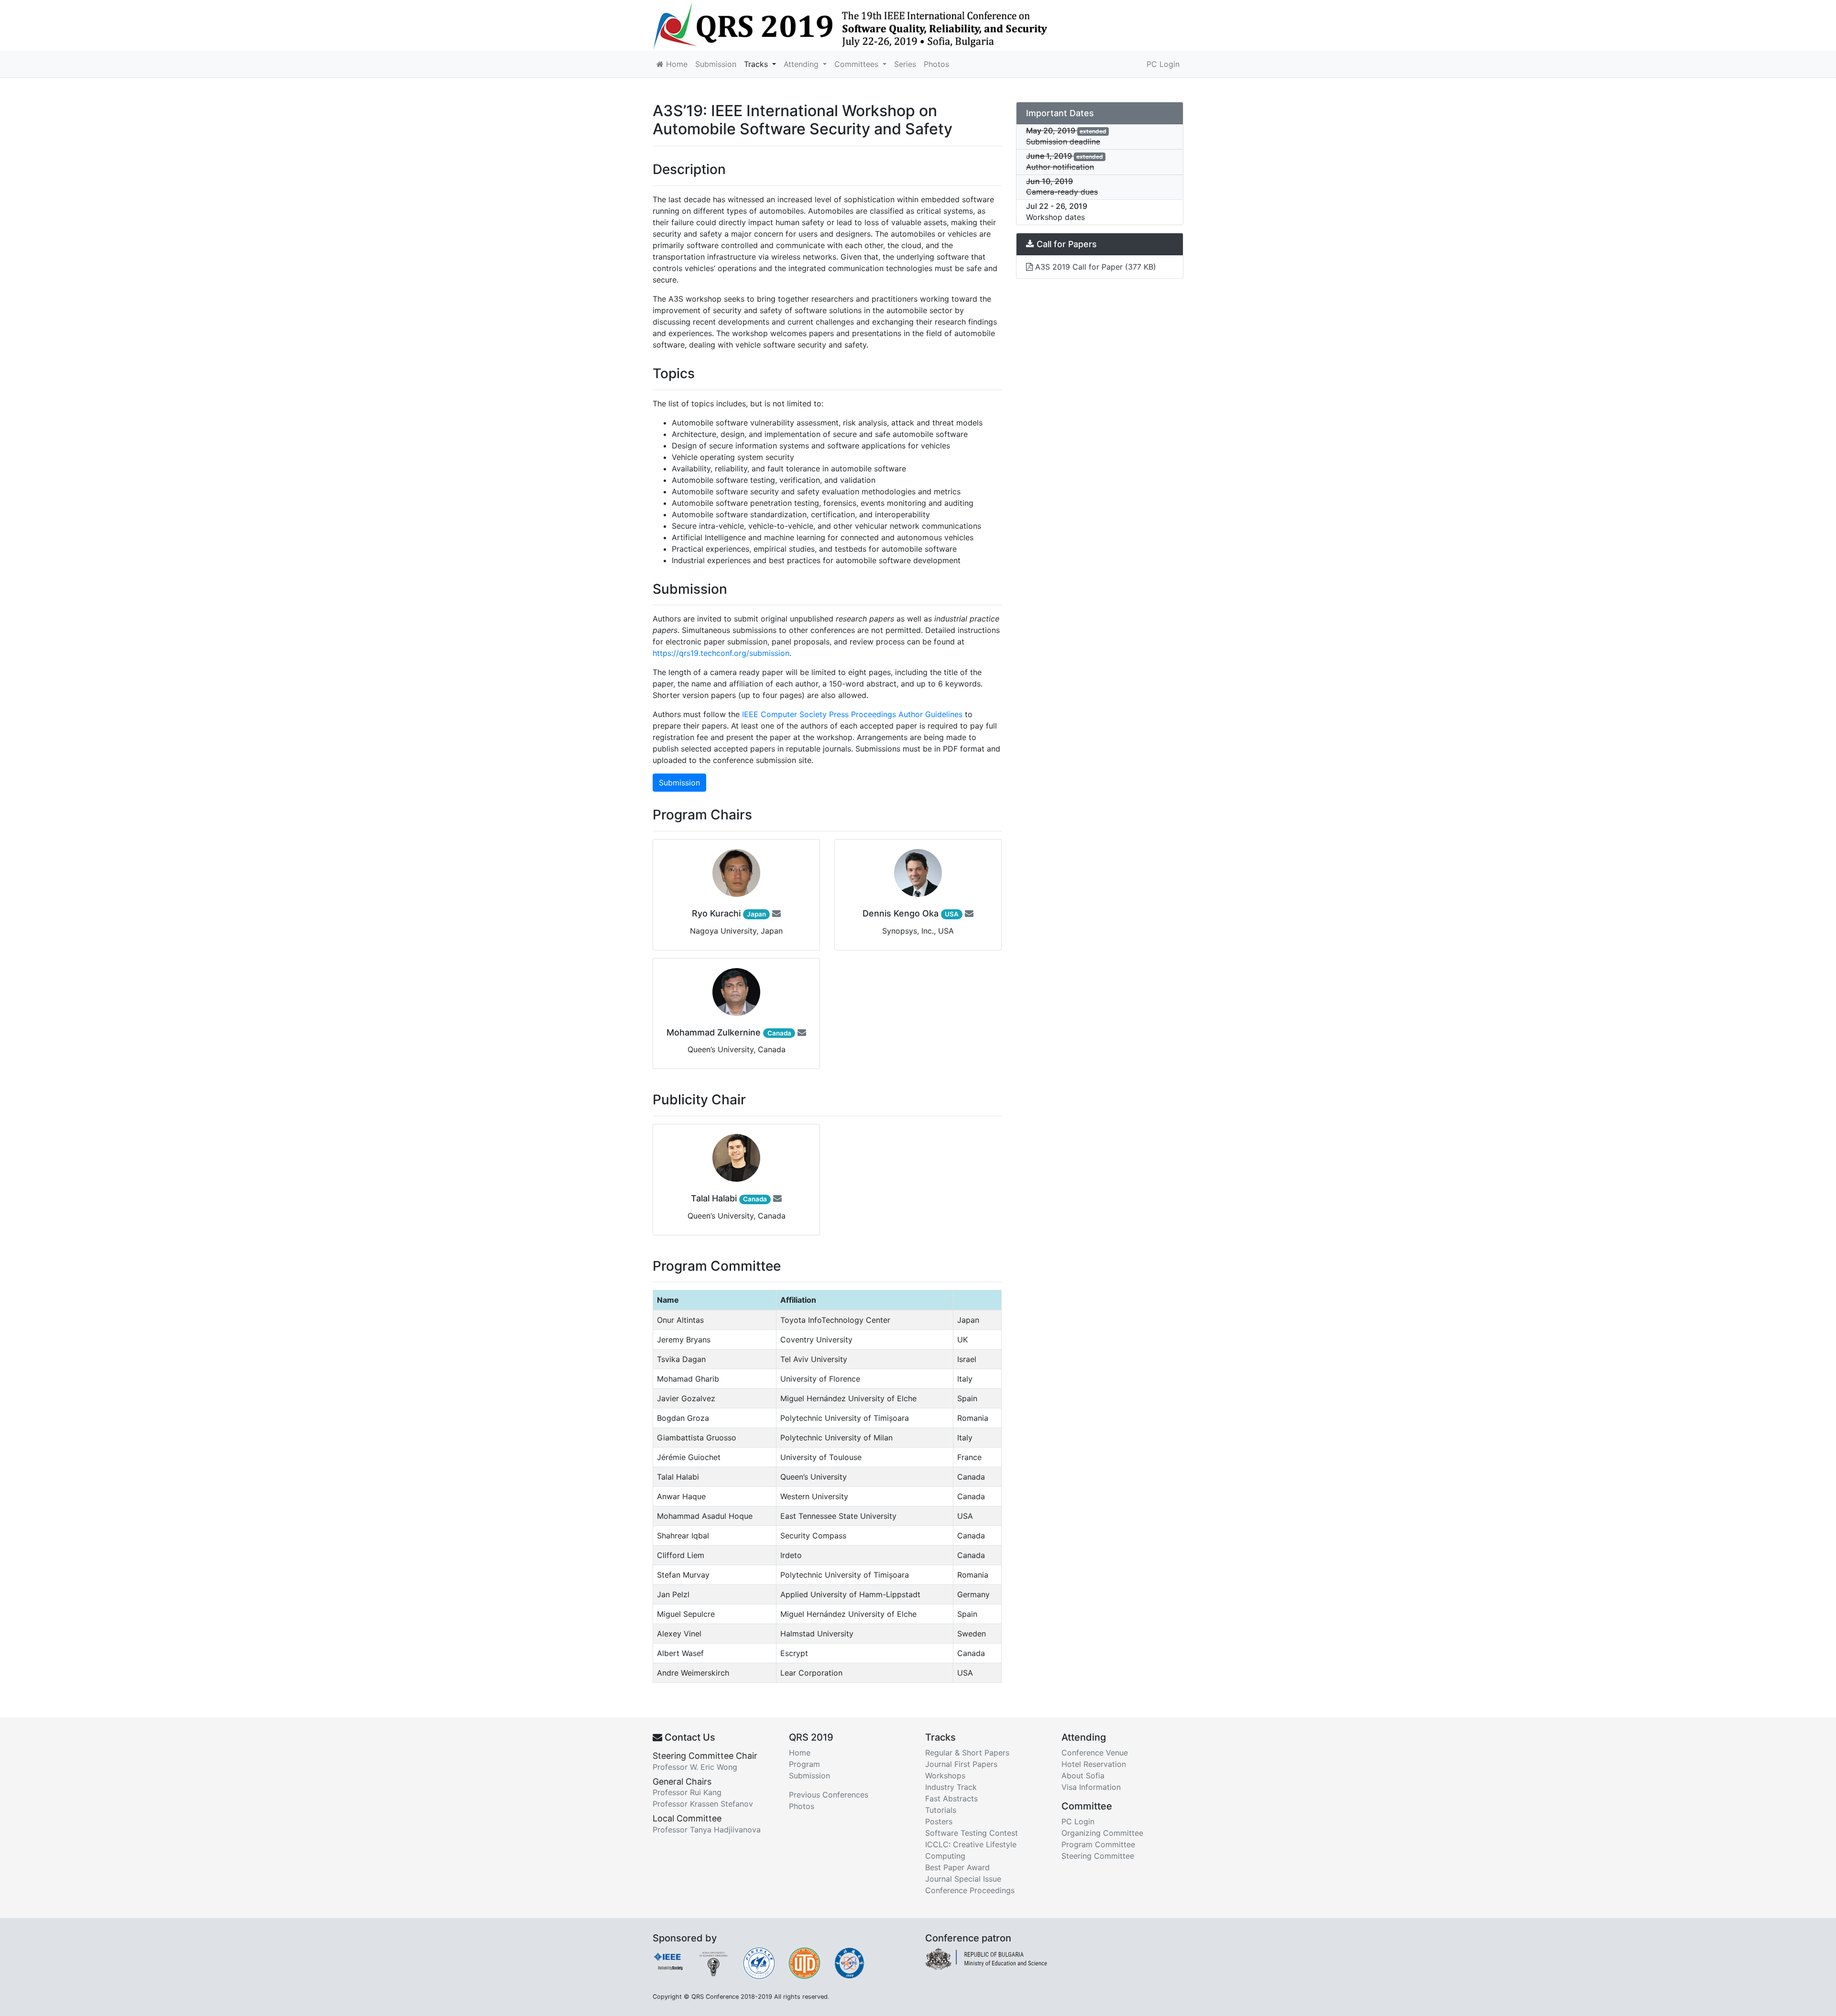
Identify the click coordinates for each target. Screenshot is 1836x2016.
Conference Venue (1095, 1753)
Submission (716, 64)
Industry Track (951, 1787)
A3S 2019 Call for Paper (1094, 267)
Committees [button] (858, 64)
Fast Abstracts (951, 1798)
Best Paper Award (957, 1867)
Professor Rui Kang (687, 1792)
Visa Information (1091, 1787)
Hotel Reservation (1094, 1764)
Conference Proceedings (970, 1890)
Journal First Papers (961, 1764)
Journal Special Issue (963, 1879)
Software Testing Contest (972, 1833)
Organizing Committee (1102, 1833)
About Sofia (1083, 1776)
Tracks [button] (757, 64)
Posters (939, 1821)
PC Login (1163, 64)
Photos (936, 64)
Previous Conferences (829, 1795)
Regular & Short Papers (967, 1753)
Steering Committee (1098, 1856)
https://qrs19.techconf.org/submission (721, 653)
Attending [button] (802, 64)
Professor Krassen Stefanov (703, 1804)
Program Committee (1098, 1844)
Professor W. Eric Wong (695, 1767)
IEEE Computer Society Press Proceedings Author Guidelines (852, 714)
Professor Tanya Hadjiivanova (707, 1830)
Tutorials (941, 1810)
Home (676, 64)
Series (905, 64)
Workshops (945, 1776)
